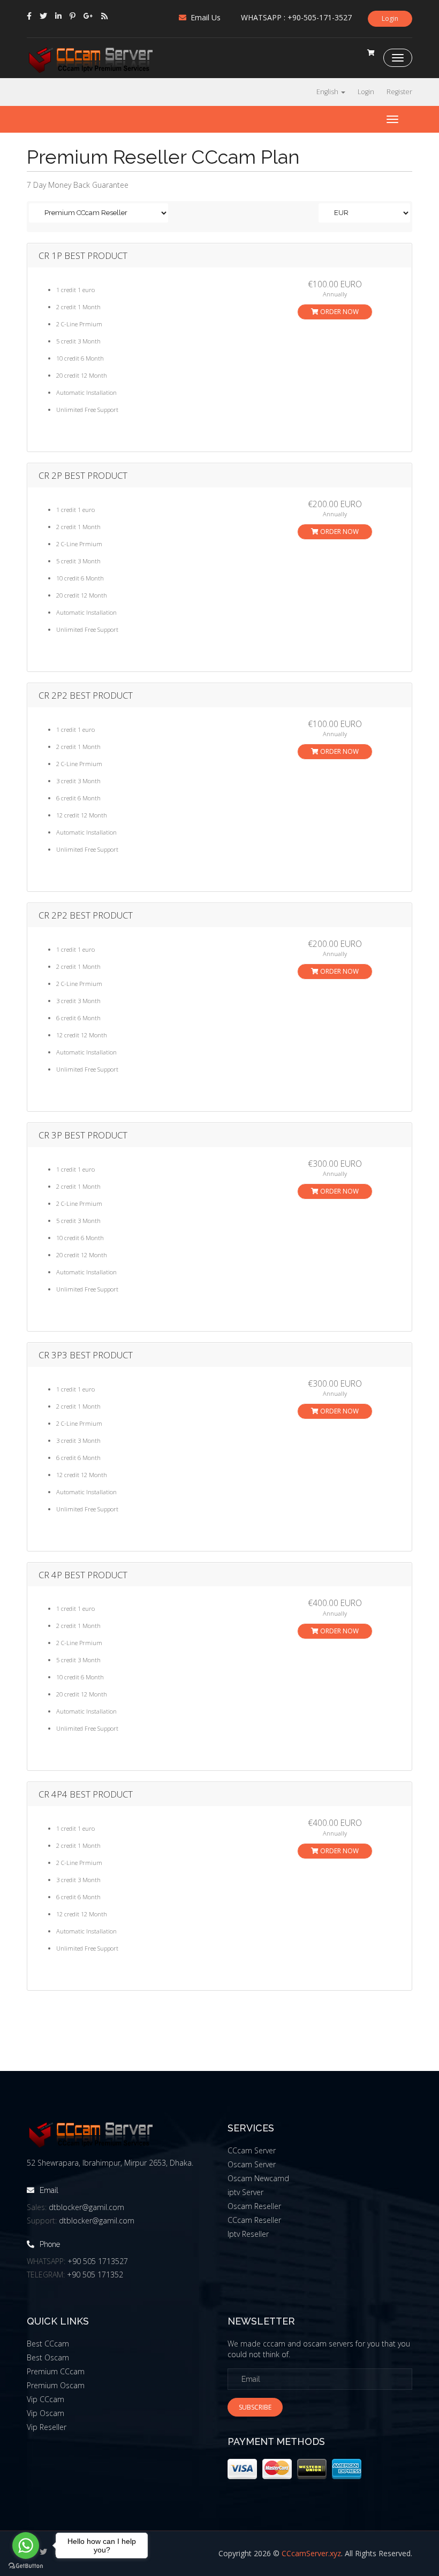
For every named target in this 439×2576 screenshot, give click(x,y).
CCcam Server (252, 2150)
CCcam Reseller (254, 2220)
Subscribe (255, 2407)
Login (390, 18)
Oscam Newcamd (258, 2178)
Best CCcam (48, 2344)
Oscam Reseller (254, 2206)
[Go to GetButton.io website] (26, 2566)
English (328, 92)
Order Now (339, 312)
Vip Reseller (47, 2427)
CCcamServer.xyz (311, 2553)
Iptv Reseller (248, 2234)
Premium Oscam (56, 2385)
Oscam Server (252, 2164)
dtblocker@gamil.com (86, 2207)
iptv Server (245, 2192)
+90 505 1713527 (98, 2261)
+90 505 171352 (95, 2275)
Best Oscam (48, 2357)
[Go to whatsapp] (26, 2546)
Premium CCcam (56, 2371)
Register (399, 92)
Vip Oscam (46, 2413)
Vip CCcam (46, 2399)
